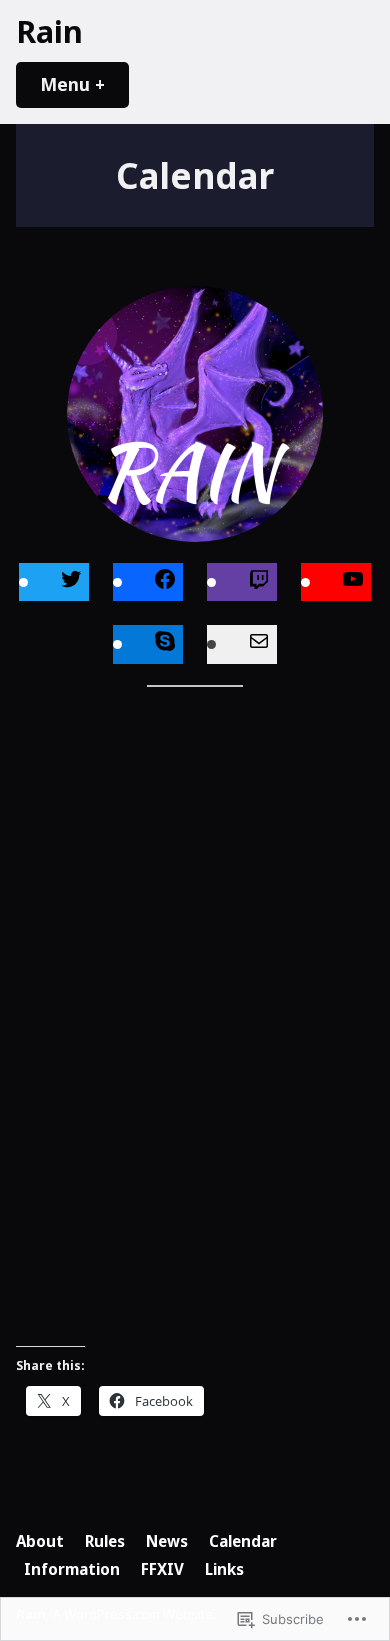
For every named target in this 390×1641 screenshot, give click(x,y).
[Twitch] (259, 581)
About (40, 1541)
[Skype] (165, 643)
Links (224, 1569)
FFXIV (162, 1569)
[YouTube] (353, 581)
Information (72, 1569)
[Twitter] (71, 581)
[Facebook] (165, 581)
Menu (84, 84)
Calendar (243, 1541)
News (167, 1541)
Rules (105, 1541)
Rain (49, 31)
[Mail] (259, 643)
